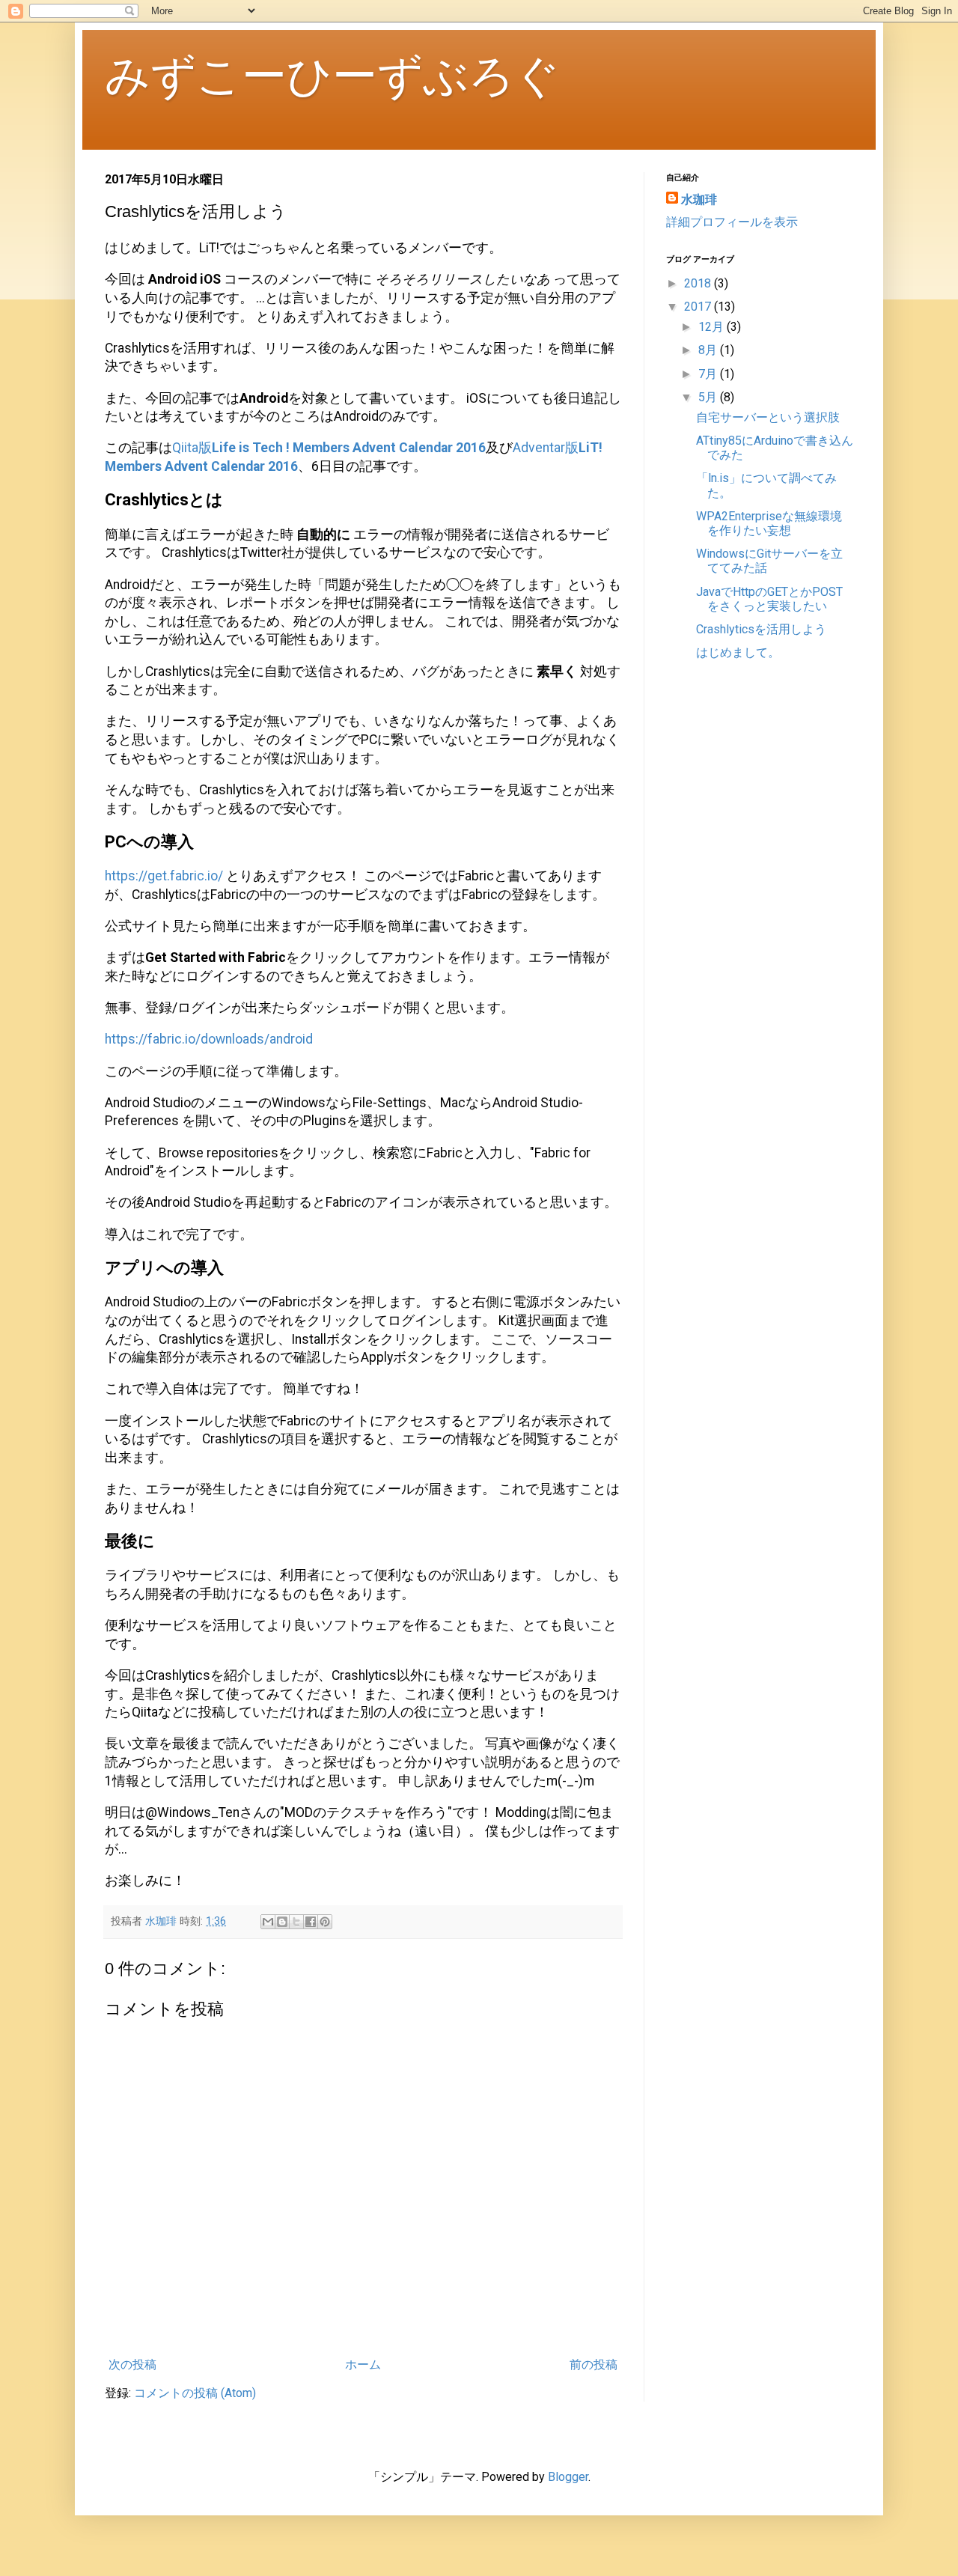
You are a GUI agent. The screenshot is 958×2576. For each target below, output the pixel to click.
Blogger (568, 2477)
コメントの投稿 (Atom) (195, 2393)
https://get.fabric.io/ (164, 876)
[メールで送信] (268, 1922)
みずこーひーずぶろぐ (332, 76)
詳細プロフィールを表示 (732, 222)
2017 (699, 307)
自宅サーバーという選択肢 (768, 417)
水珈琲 (699, 200)
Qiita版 (329, 448)
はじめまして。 (738, 652)
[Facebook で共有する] (311, 1922)
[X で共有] (296, 1922)
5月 (709, 397)
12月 (713, 327)
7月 (709, 374)
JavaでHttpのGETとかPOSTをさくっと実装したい (769, 599)
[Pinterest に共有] (325, 1922)
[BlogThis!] (282, 1922)
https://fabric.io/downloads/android (209, 1039)
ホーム (363, 2365)
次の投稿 (132, 2365)
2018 (699, 283)
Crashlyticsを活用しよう (761, 629)
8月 (709, 350)
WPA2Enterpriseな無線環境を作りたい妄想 (769, 523)
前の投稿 (594, 2365)
